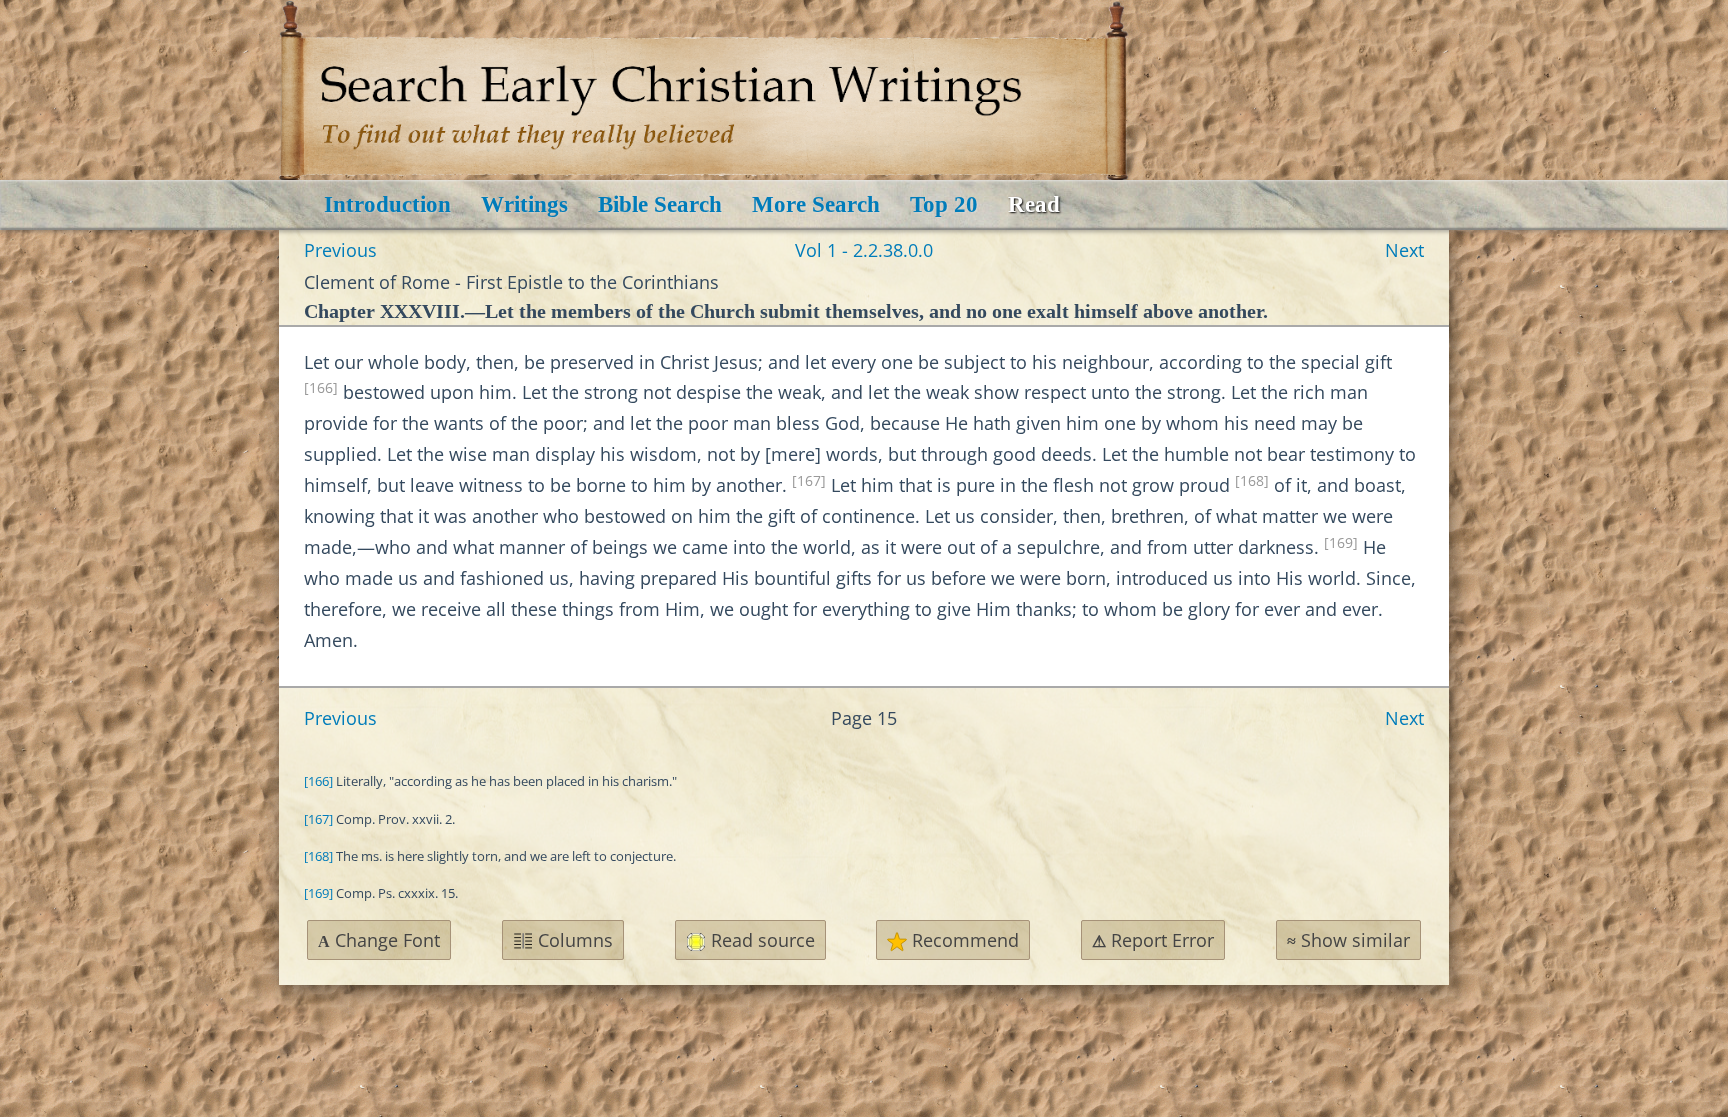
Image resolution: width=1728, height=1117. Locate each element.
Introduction (387, 204)
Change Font (379, 940)
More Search (816, 204)
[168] (1252, 481)
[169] (1341, 543)
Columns (573, 940)
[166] (321, 388)
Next (1404, 250)
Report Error (1153, 940)
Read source (760, 940)
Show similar (1348, 940)
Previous (340, 250)
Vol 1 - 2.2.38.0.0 (864, 250)
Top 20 (944, 204)
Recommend (963, 940)
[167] (809, 481)
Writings (524, 204)
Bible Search (660, 204)
